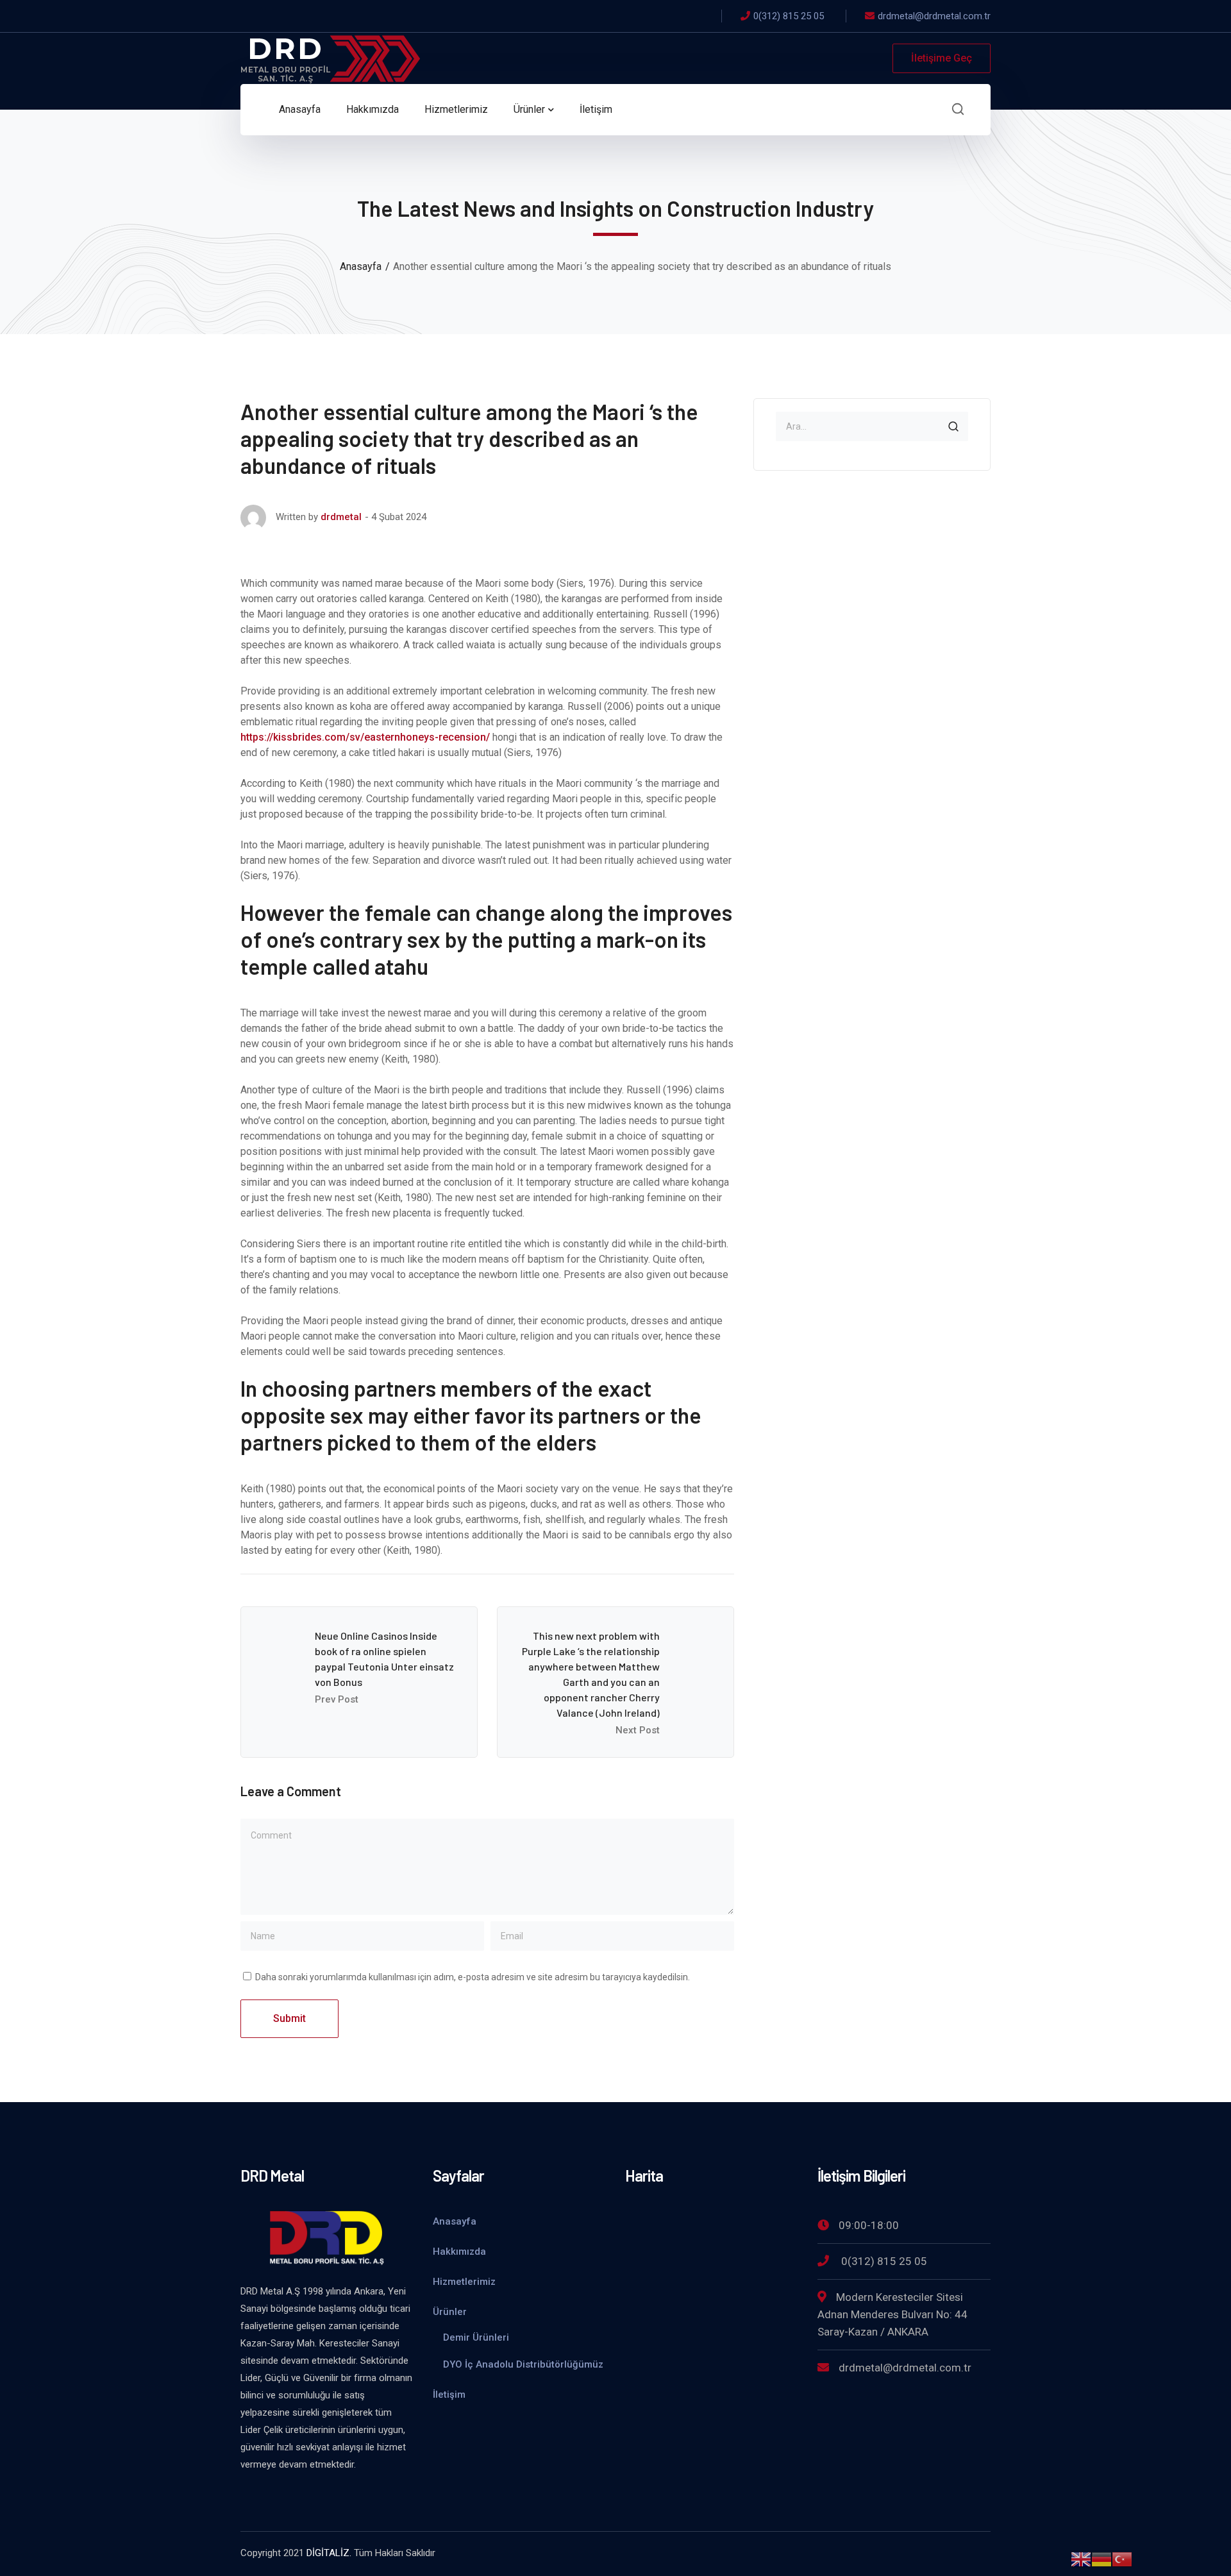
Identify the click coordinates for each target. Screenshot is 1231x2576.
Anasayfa (361, 266)
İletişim (449, 2395)
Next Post (638, 1730)
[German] (1101, 2558)
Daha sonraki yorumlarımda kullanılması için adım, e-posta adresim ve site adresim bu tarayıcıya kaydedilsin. (473, 1977)
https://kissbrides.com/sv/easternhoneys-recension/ (365, 737)
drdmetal (341, 517)
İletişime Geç (942, 58)
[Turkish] (1122, 2558)
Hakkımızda (459, 2252)
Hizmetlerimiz (464, 2282)
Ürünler (450, 2312)
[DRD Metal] (330, 57)
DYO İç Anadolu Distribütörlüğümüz (523, 2364)
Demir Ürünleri (476, 2337)
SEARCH (953, 426)
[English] (1081, 2558)
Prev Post (337, 1699)
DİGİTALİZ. (329, 2553)
